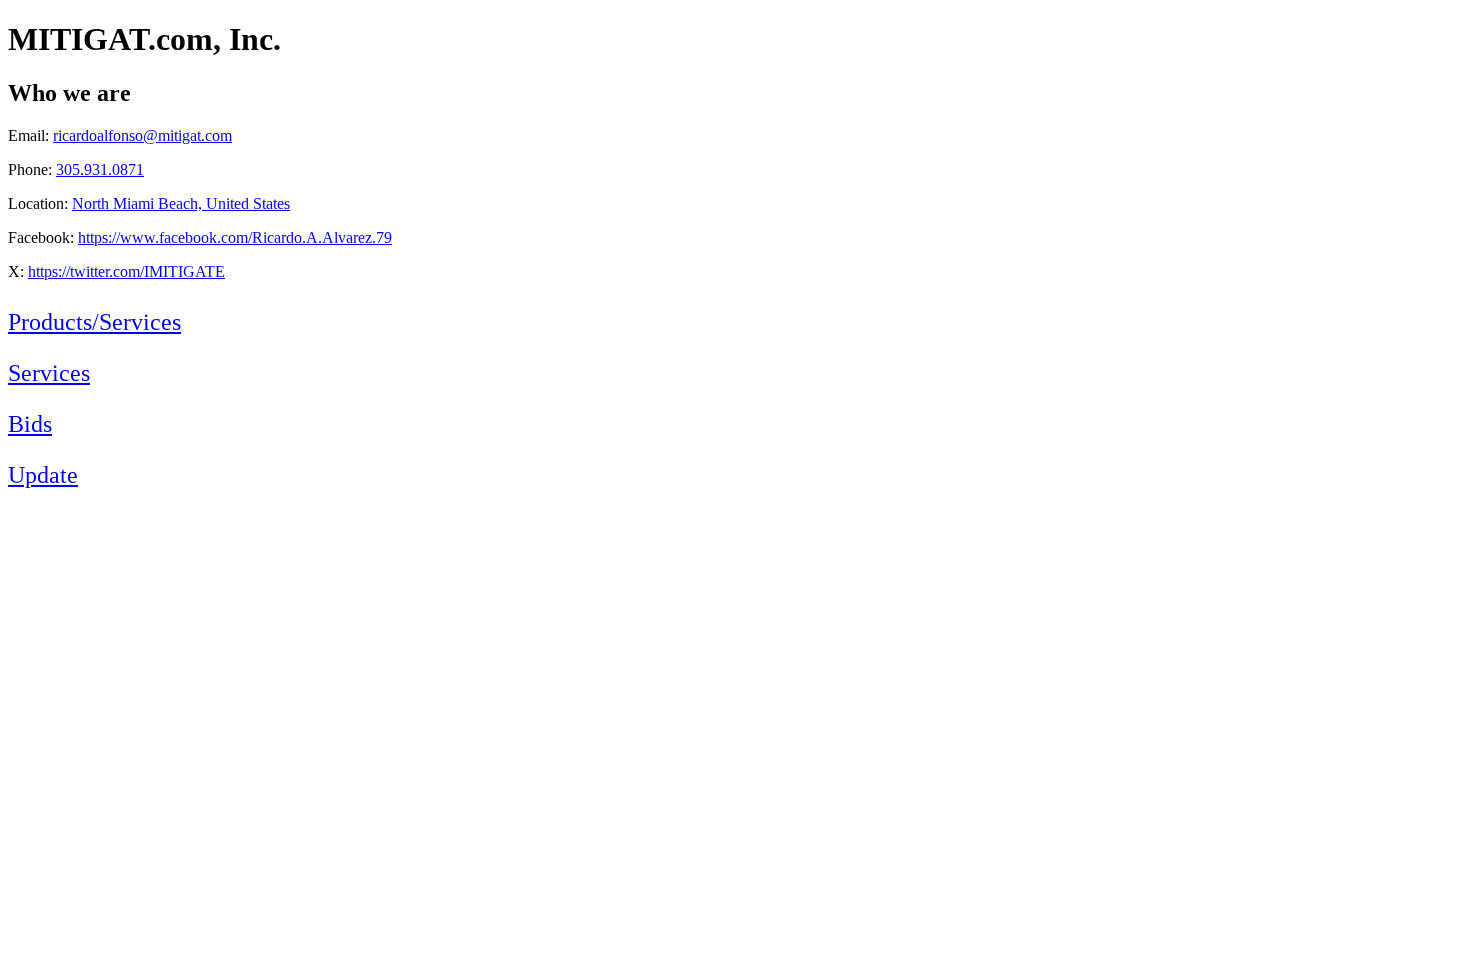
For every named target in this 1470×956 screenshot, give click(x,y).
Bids (30, 424)
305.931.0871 (100, 169)
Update (43, 475)
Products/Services (94, 322)
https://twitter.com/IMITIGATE (126, 271)
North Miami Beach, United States (181, 203)
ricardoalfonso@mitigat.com (142, 135)
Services (49, 373)
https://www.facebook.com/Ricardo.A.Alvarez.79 (235, 237)
